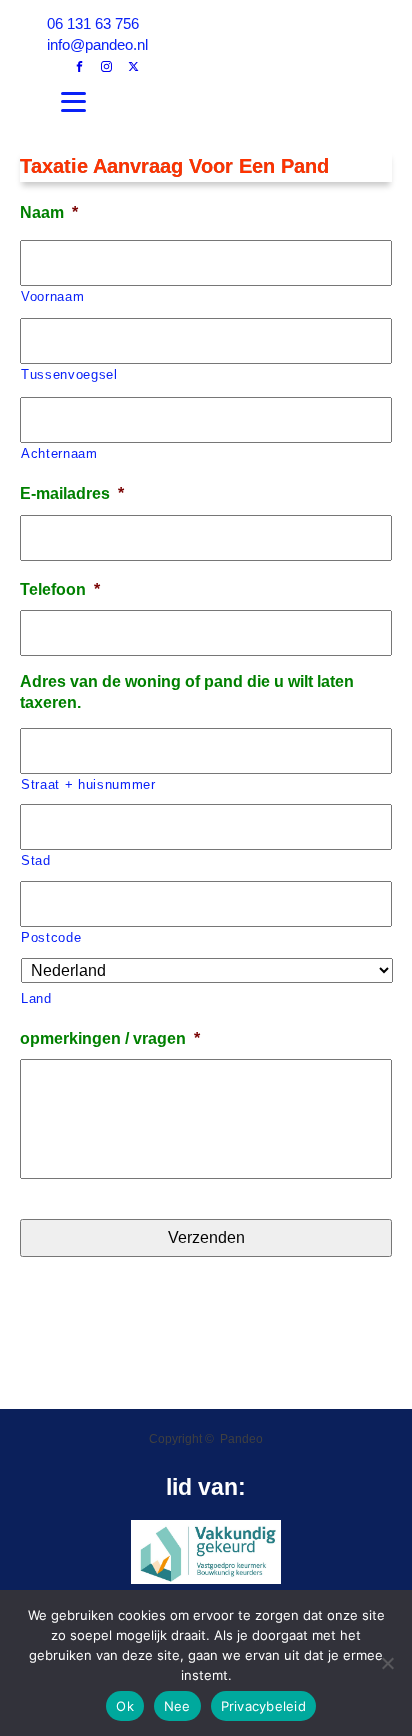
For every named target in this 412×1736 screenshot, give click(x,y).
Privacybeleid (263, 1706)
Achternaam (59, 453)
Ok (125, 1706)
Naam (49, 212)
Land (36, 998)
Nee (177, 1706)
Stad (36, 860)
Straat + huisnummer (88, 784)
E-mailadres (72, 493)
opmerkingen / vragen (110, 1038)
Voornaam (52, 296)
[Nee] (387, 1663)
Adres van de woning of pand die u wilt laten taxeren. (187, 692)
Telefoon (60, 589)
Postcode (51, 937)
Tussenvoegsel (69, 374)
